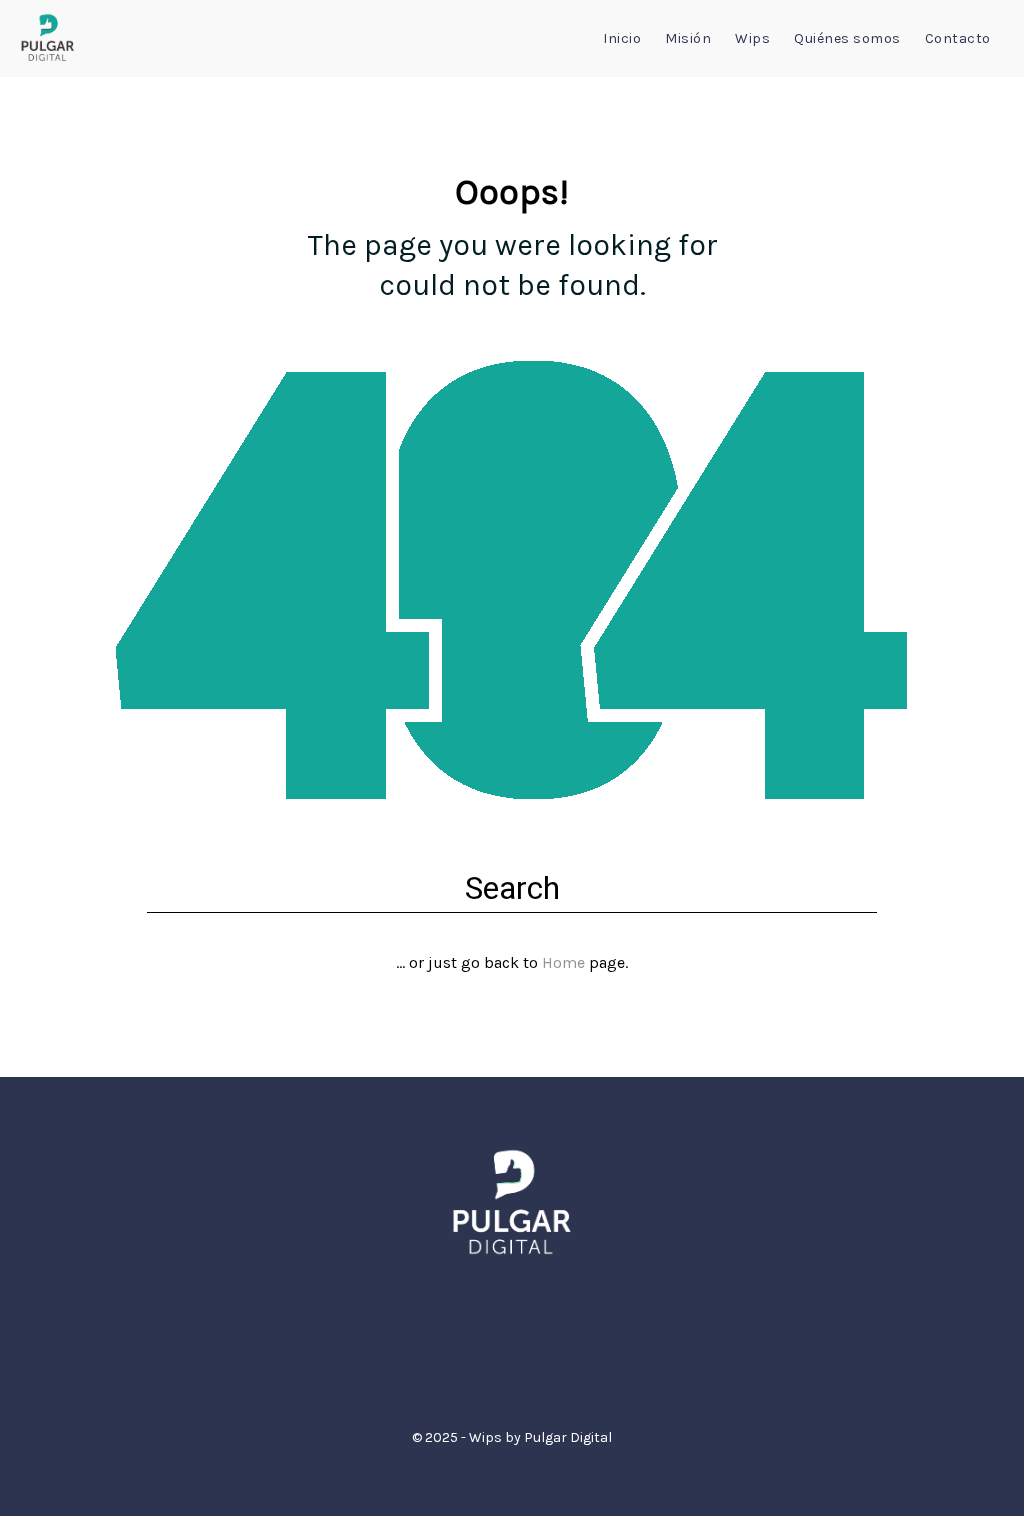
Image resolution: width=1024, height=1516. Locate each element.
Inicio (622, 38)
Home (563, 962)
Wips (752, 38)
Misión (688, 38)
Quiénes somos (847, 38)
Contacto (958, 38)
